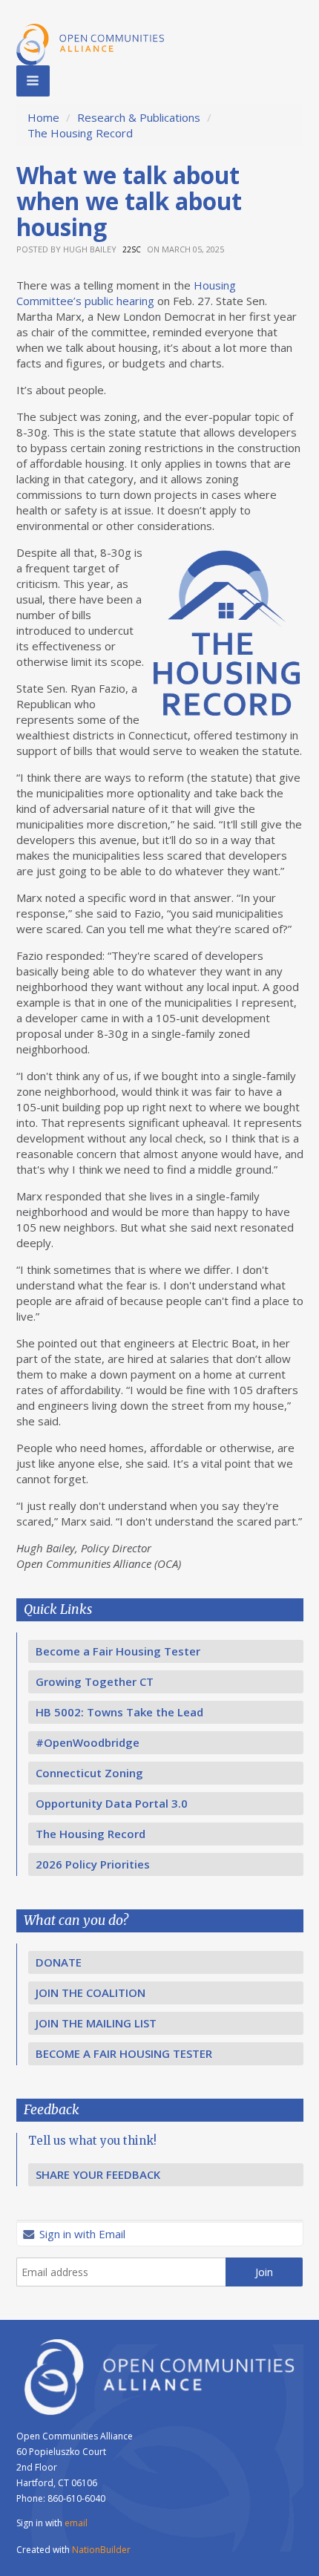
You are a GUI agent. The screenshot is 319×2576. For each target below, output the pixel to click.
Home (43, 117)
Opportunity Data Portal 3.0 (112, 1803)
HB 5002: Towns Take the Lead (119, 1712)
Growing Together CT (95, 1681)
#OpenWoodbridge (88, 1742)
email (76, 2523)
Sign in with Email (81, 2234)
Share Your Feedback (98, 2174)
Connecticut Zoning (89, 1773)
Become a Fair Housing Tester (118, 1651)
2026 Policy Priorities (93, 1864)
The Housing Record (80, 133)
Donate (59, 1962)
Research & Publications (139, 117)
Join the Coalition (91, 1993)
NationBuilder (101, 2550)
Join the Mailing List (96, 2023)
